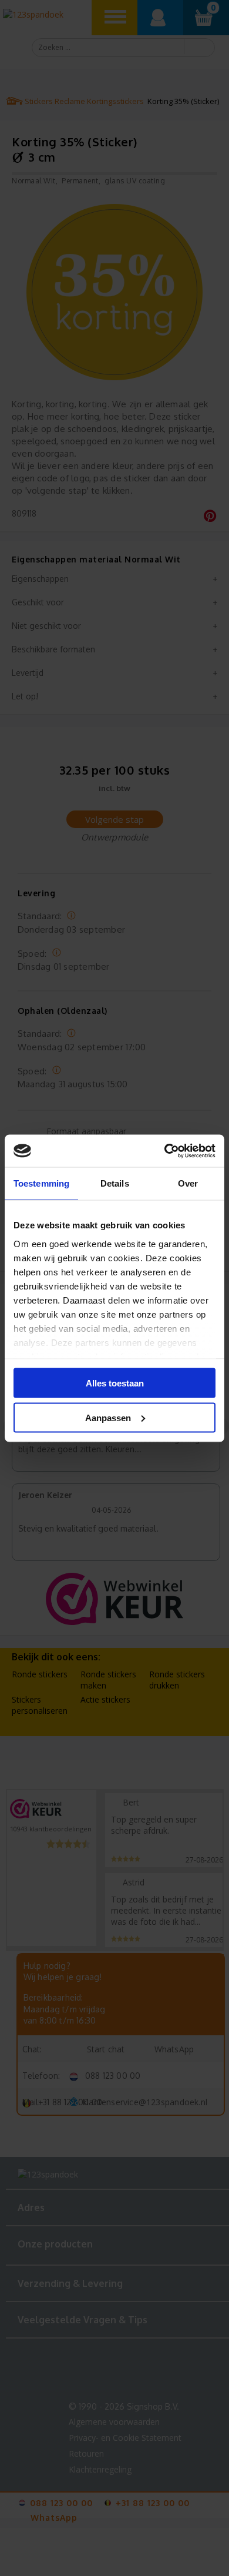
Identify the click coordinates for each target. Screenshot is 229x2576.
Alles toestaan (115, 1383)
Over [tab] (188, 1183)
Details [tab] (115, 1183)
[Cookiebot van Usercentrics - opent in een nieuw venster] (165, 1151)
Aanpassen (108, 1417)
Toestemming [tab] (41, 1183)
